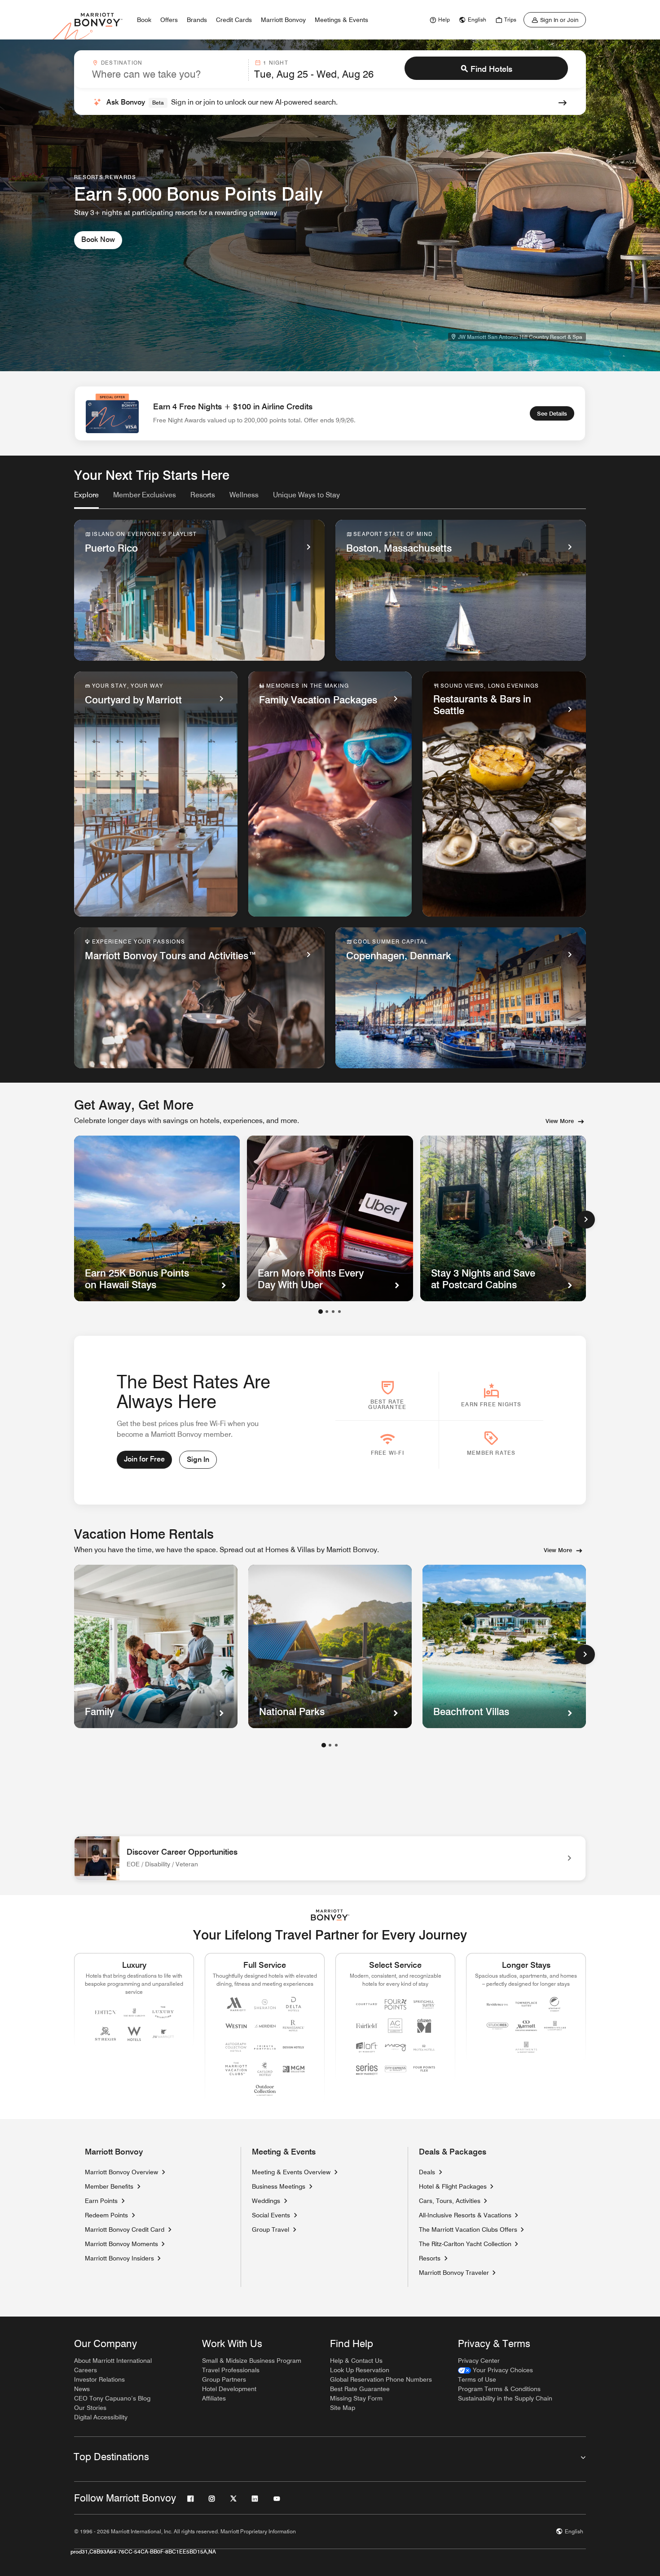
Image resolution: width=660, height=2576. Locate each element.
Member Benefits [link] (109, 2186)
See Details (552, 413)
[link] (439, 20)
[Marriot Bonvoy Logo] (330, 1915)
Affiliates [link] (214, 2398)
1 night (275, 63)
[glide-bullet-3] (339, 1312)
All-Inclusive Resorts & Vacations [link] (465, 2215)
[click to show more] (585, 1654)
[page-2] (330, 1745)
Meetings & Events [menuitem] (341, 20)
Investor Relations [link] (99, 2379)
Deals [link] (427, 2172)
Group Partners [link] (224, 2379)
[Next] (586, 1220)
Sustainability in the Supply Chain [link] (505, 2398)
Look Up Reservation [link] (360, 2370)
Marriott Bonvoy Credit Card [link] (125, 2229)
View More (560, 1121)
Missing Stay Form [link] (356, 2398)
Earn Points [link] (101, 2201)
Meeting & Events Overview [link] (291, 2172)
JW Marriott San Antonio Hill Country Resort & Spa (520, 337)
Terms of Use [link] (477, 2379)
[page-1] (324, 1745)
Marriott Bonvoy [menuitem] (283, 20)
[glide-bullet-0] (321, 1312)
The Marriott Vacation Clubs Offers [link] (468, 2229)
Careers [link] (86, 2370)
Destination (122, 63)
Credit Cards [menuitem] (234, 20)
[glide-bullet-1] (327, 1312)
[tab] (86, 499)
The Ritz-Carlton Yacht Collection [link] (465, 2244)
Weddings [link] (266, 2201)
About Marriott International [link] (113, 2361)
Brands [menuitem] (197, 20)
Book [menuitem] (144, 20)
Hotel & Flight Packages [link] (453, 2186)
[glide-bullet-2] (333, 1312)
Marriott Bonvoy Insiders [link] (119, 2258)
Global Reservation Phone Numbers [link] (381, 2379)
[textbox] (167, 74)
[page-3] (336, 1745)
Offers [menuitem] (169, 20)
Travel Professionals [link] (231, 2370)
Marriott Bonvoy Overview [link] (121, 2172)
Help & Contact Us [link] (356, 2361)
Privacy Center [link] (479, 2361)
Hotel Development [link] (229, 2389)
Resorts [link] (430, 2258)
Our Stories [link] (90, 2408)
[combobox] (167, 70)
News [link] (82, 2389)
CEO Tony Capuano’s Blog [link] (112, 2398)
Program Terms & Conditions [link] (499, 2389)
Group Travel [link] (271, 2229)
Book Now (98, 239)
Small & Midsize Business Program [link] (252, 2361)
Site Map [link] (343, 2408)
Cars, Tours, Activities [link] (450, 2201)
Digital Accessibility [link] (101, 2417)
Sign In (198, 1459)
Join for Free (144, 1459)
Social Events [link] (271, 2215)
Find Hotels (491, 69)
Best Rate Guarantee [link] (360, 2389)
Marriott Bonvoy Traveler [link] (454, 2273)
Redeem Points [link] (106, 2215)
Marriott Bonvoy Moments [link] (121, 2244)
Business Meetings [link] (279, 2186)
